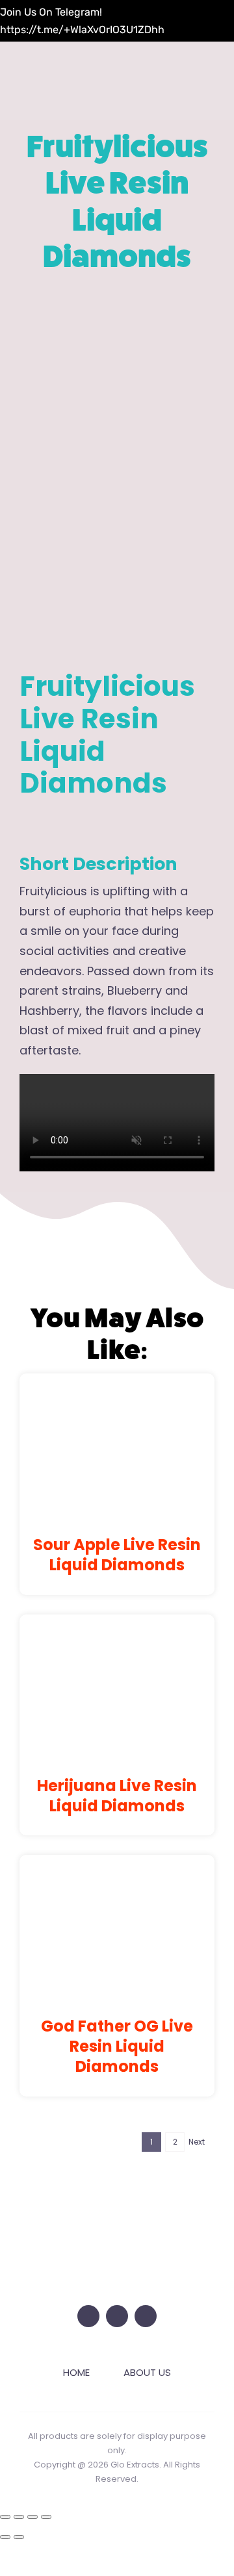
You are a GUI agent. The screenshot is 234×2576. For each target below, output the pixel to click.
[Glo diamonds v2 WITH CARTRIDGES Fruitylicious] (117, 471)
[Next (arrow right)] (19, 2537)
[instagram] (117, 2316)
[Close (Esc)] (46, 2517)
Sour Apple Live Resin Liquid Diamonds (117, 1555)
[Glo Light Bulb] (117, 2201)
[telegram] (146, 2316)
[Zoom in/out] (5, 2517)
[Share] (32, 2517)
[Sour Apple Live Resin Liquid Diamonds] (117, 1396)
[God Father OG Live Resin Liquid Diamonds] (117, 1877)
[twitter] (88, 2316)
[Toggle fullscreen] (19, 2517)
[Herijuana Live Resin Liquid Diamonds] (117, 1637)
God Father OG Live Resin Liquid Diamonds (117, 2046)
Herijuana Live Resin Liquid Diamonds (117, 1796)
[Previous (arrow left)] (5, 2537)
